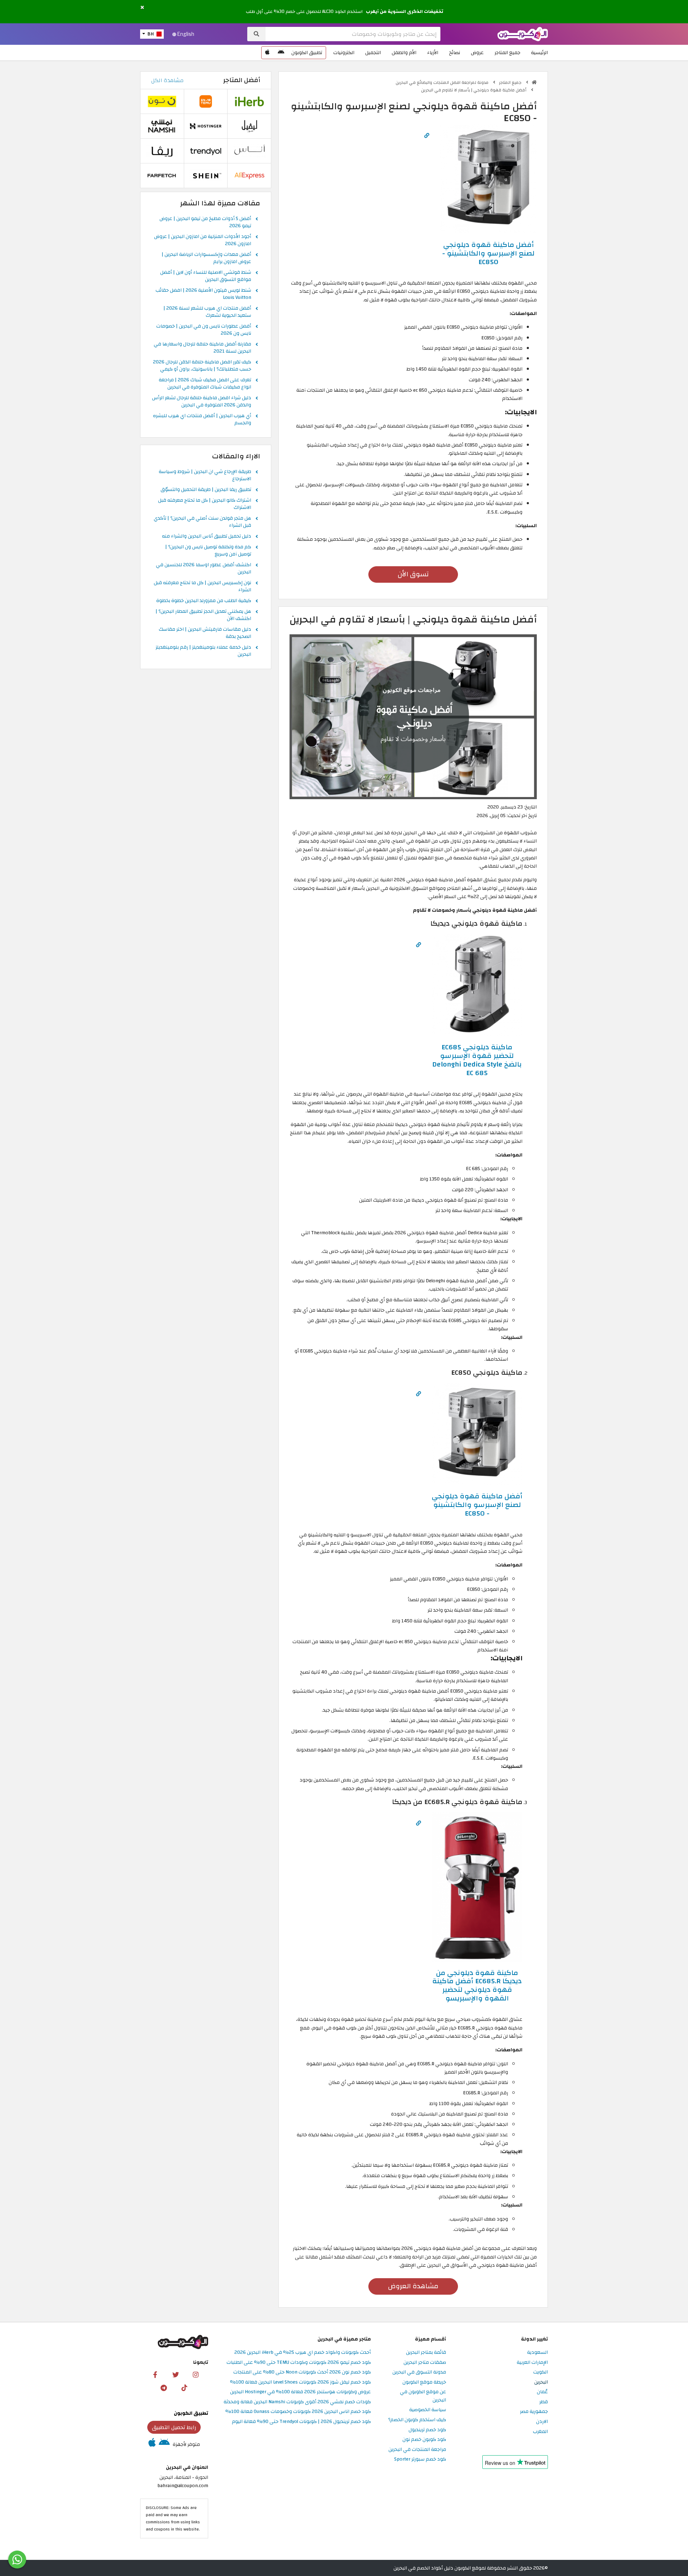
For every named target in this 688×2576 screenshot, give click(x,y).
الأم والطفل (404, 53)
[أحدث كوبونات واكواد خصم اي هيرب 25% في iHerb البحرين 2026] (249, 101)
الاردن (542, 2422)
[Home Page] (523, 34)
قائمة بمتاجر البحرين (426, 2353)
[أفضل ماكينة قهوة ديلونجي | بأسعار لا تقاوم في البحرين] (413, 717)
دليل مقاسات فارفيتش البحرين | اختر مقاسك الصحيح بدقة (205, 633)
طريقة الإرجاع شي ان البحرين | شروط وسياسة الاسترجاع (205, 476)
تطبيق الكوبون (307, 53)
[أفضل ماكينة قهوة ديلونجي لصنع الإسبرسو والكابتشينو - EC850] (488, 179)
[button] (142, 8)
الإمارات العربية (532, 2363)
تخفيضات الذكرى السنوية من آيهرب (405, 11)
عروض (477, 53)
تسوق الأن (413, 574)
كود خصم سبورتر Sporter (420, 2459)
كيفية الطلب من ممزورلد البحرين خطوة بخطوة (204, 601)
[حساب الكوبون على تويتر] (176, 2374)
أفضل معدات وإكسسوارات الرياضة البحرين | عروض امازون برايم (206, 258)
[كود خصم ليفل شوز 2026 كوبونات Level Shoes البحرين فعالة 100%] (249, 126)
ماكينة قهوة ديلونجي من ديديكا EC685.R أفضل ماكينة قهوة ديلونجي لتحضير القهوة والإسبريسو (477, 1986)
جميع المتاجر (507, 53)
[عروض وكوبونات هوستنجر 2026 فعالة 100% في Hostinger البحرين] (206, 126)
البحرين (541, 2382)
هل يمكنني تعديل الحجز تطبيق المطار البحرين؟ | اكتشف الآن (203, 615)
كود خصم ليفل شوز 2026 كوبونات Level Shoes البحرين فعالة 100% (300, 2382)
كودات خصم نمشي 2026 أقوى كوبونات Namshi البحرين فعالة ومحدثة (297, 2402)
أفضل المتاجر (242, 80)
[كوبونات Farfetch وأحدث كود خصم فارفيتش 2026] (162, 175)
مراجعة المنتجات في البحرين (417, 2450)
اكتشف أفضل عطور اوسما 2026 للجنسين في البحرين (204, 569)
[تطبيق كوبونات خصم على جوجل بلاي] (281, 53)
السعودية (537, 2353)
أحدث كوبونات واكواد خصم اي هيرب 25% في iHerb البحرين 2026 (303, 2353)
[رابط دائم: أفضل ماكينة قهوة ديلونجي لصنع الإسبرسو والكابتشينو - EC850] (427, 136)
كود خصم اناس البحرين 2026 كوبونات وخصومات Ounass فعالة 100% (298, 2412)
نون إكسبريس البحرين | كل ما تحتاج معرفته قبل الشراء (202, 587)
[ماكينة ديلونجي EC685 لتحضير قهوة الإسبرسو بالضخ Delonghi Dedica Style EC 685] (477, 985)
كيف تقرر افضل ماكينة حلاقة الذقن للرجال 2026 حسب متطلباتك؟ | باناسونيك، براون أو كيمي (202, 366)
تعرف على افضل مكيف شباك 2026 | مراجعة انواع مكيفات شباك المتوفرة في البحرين (205, 384)
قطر (544, 2402)
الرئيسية (539, 53)
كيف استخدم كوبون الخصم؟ (417, 2420)
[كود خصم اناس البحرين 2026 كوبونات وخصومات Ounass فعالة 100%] (249, 151)
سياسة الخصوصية (428, 2410)
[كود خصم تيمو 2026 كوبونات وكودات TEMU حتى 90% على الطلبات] (206, 101)
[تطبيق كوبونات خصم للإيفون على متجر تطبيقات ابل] (267, 53)
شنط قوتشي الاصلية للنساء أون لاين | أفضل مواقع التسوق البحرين (206, 276)
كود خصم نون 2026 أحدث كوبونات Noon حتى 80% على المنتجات (302, 2372)
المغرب (540, 2432)
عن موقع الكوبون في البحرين (423, 2396)
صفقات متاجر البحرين (425, 2363)
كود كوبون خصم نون (424, 2440)
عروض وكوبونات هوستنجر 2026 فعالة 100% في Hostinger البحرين (300, 2392)
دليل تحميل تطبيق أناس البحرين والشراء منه (207, 536)
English (185, 34)
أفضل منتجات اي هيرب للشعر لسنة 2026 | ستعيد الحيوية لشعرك (207, 312)
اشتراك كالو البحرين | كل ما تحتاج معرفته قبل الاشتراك (205, 504)
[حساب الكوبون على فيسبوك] (155, 2374)
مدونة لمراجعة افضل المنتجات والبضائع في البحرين (443, 82)
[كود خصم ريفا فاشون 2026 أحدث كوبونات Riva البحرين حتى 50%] (162, 151)
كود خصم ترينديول (427, 2430)
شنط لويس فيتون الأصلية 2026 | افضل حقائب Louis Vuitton (203, 294)
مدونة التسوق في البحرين (419, 2372)
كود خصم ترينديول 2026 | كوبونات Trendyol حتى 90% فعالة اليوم (301, 2422)
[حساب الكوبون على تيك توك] (184, 2387)
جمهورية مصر (534, 2412)
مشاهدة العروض (413, 2286)
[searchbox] (353, 34)
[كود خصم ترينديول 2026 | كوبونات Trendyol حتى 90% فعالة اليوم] (206, 151)
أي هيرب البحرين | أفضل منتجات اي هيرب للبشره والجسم (202, 420)
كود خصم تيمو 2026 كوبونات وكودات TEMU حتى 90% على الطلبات (299, 2363)
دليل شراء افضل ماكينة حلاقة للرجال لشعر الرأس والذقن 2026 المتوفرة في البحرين (202, 402)
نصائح (455, 53)
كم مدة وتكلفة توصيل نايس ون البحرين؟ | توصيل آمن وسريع (208, 551)
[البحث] (256, 34)
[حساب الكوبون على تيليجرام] (164, 2387)
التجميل (373, 53)
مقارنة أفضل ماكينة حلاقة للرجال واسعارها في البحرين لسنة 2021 (202, 348)
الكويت (541, 2372)
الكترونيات (344, 53)
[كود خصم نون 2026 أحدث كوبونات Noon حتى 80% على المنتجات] (162, 101)
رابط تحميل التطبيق (174, 2427)
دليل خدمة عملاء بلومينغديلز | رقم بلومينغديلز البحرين (203, 651)
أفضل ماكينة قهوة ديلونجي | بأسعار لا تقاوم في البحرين (474, 90)
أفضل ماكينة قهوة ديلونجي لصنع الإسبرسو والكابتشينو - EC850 (488, 253)
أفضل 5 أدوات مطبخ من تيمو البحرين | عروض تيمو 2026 (205, 223)
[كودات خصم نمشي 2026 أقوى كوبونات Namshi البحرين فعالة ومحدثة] (162, 126)
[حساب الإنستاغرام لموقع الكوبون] (196, 2374)
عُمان (542, 2392)
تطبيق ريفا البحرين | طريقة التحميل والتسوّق (206, 490)
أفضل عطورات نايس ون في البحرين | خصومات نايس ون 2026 (204, 330)
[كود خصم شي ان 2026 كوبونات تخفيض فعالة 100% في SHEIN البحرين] (206, 175)
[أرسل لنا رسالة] (17, 2560)
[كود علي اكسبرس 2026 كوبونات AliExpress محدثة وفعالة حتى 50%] (249, 175)
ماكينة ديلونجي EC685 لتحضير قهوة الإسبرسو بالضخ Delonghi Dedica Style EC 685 (477, 1060)
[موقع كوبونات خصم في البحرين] (534, 82)
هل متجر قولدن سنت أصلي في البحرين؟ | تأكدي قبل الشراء (202, 522)
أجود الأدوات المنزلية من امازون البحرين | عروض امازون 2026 (203, 240)
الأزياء (433, 53)
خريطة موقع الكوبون (424, 2382)
